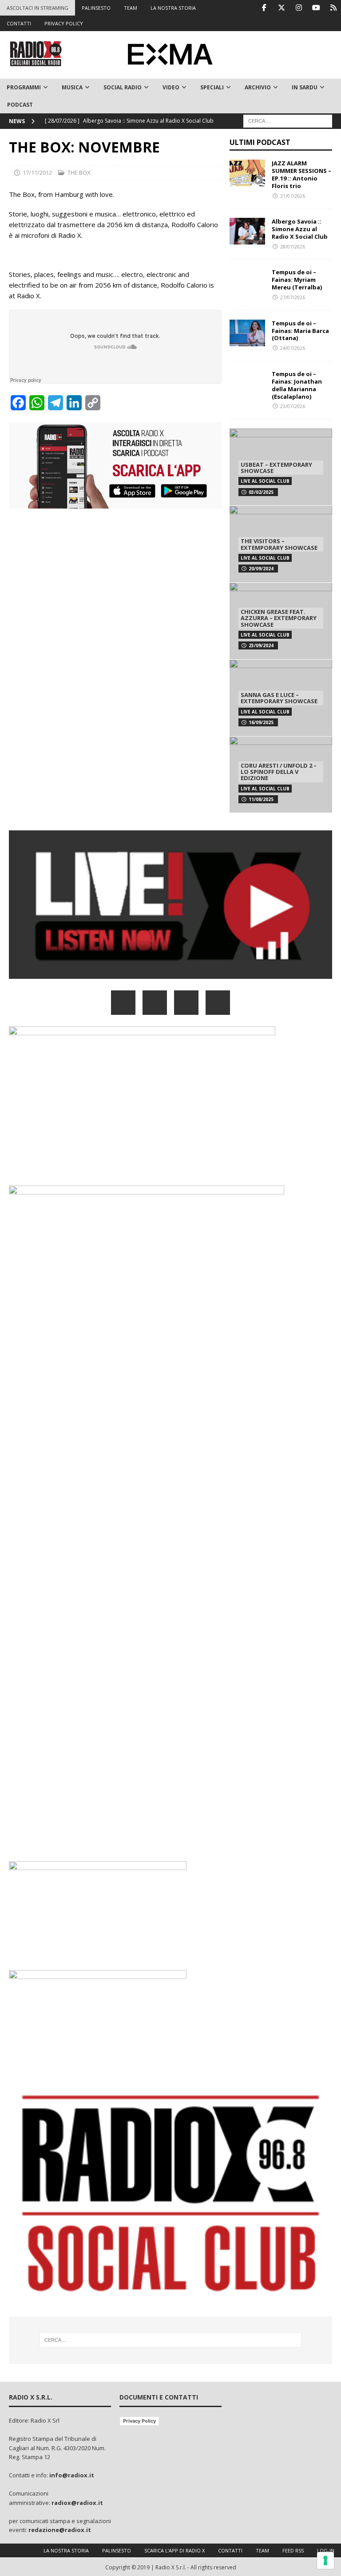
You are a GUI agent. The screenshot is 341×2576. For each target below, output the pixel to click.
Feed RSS (293, 2550)
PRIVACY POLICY (64, 23)
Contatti (230, 2550)
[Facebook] (264, 8)
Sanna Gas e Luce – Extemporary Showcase (279, 698)
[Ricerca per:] (288, 120)
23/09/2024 (261, 645)
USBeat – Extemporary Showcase (276, 468)
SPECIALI (212, 87)
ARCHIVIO (258, 87)
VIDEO (171, 87)
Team (262, 2550)
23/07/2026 (293, 406)
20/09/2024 (261, 569)
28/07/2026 (293, 246)
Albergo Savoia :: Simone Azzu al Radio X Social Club (300, 229)
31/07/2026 (293, 196)
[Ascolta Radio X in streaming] (170, 973)
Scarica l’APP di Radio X (174, 2550)
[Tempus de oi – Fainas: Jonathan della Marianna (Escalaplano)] (247, 384)
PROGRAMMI (24, 87)
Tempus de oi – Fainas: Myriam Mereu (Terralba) (297, 280)
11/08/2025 (261, 799)
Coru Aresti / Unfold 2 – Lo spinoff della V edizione (279, 772)
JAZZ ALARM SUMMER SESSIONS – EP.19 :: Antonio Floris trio (301, 174)
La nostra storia (66, 2550)
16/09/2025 (261, 722)
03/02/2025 (261, 492)
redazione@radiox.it (60, 2530)
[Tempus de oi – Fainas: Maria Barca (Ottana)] (247, 333)
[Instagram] (299, 8)
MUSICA (72, 87)
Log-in (326, 2550)
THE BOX (79, 172)
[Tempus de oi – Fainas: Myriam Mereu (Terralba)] (247, 282)
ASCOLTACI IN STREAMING (38, 8)
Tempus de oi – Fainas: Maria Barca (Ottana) (300, 331)
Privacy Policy (139, 2421)
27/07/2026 (293, 297)
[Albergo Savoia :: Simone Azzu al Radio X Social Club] (247, 231)
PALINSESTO (96, 8)
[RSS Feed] (333, 8)
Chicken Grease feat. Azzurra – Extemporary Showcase (279, 618)
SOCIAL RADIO (123, 87)
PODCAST (20, 105)
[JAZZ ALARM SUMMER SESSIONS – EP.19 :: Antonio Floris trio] (247, 173)
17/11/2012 (37, 172)
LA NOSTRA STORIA (173, 8)
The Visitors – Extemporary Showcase (279, 544)
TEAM (131, 8)
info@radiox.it (72, 2475)
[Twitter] (281, 8)
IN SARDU (305, 87)
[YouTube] (218, 1003)
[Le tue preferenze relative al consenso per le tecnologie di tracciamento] (325, 2560)
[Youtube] (316, 8)
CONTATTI (19, 23)
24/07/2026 (293, 348)
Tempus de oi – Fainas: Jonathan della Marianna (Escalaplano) (297, 385)
